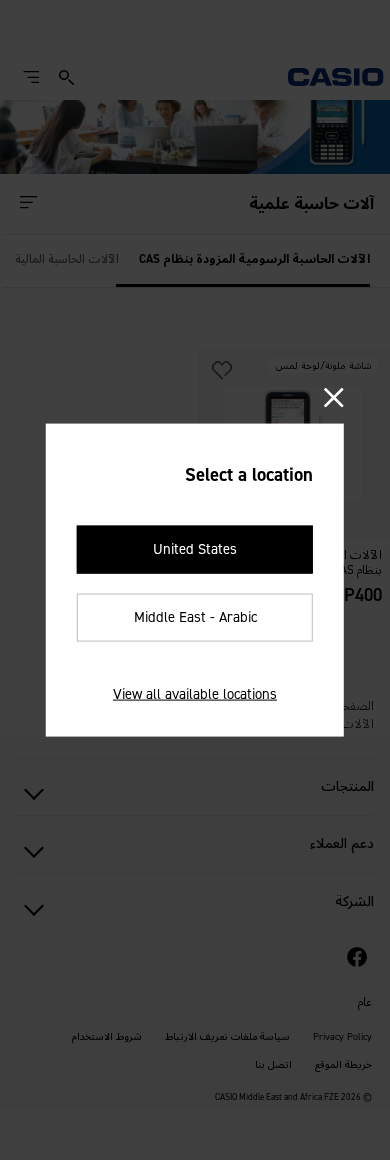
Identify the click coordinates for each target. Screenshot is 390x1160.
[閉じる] (333, 398)
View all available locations (195, 693)
